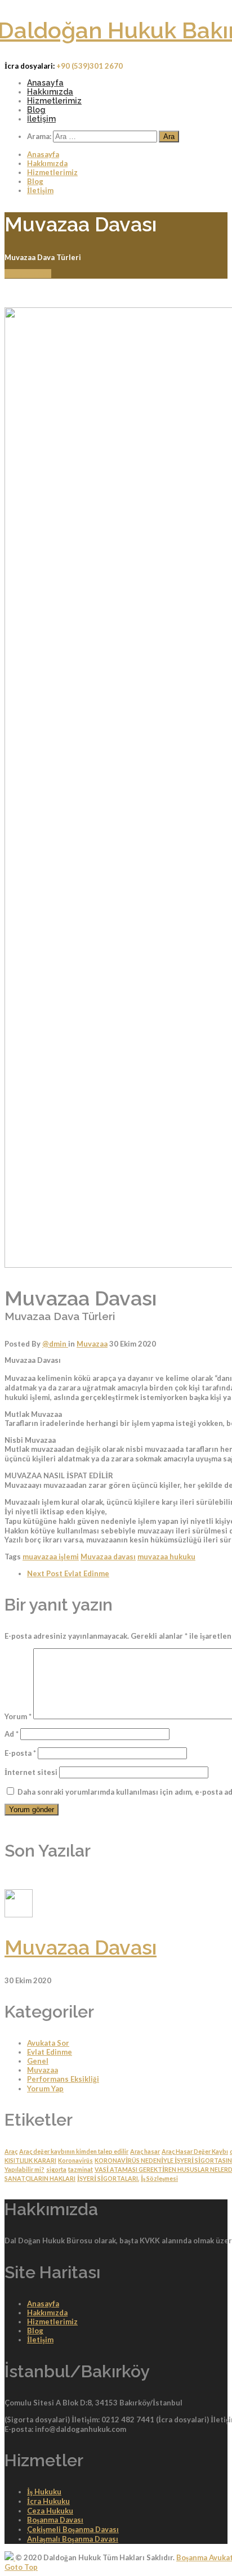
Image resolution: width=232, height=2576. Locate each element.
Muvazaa (92, 1344)
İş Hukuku (44, 2492)
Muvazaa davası (108, 1557)
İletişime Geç (28, 274)
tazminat (81, 2169)
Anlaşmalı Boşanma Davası (73, 2539)
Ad (12, 1734)
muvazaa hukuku (166, 1557)
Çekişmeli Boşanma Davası (73, 2529)
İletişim (41, 119)
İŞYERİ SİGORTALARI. (108, 2178)
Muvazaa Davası (81, 1947)
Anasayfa (45, 83)
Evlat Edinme (68, 1573)
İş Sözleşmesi (159, 2178)
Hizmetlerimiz (54, 101)
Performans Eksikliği (63, 2079)
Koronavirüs (75, 2160)
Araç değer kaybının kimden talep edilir (74, 2151)
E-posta (20, 1753)
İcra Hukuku (48, 2501)
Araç (11, 2151)
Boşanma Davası (55, 2520)
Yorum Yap (45, 2088)
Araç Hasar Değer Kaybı (195, 2151)
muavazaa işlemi (51, 1557)
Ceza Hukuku (50, 2511)
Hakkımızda (50, 92)
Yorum (18, 1716)
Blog (36, 110)
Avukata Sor (48, 2043)
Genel (38, 2061)
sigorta (56, 2169)
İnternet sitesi (31, 1772)
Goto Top (21, 2567)
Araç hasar (145, 2151)
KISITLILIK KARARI (30, 2160)
